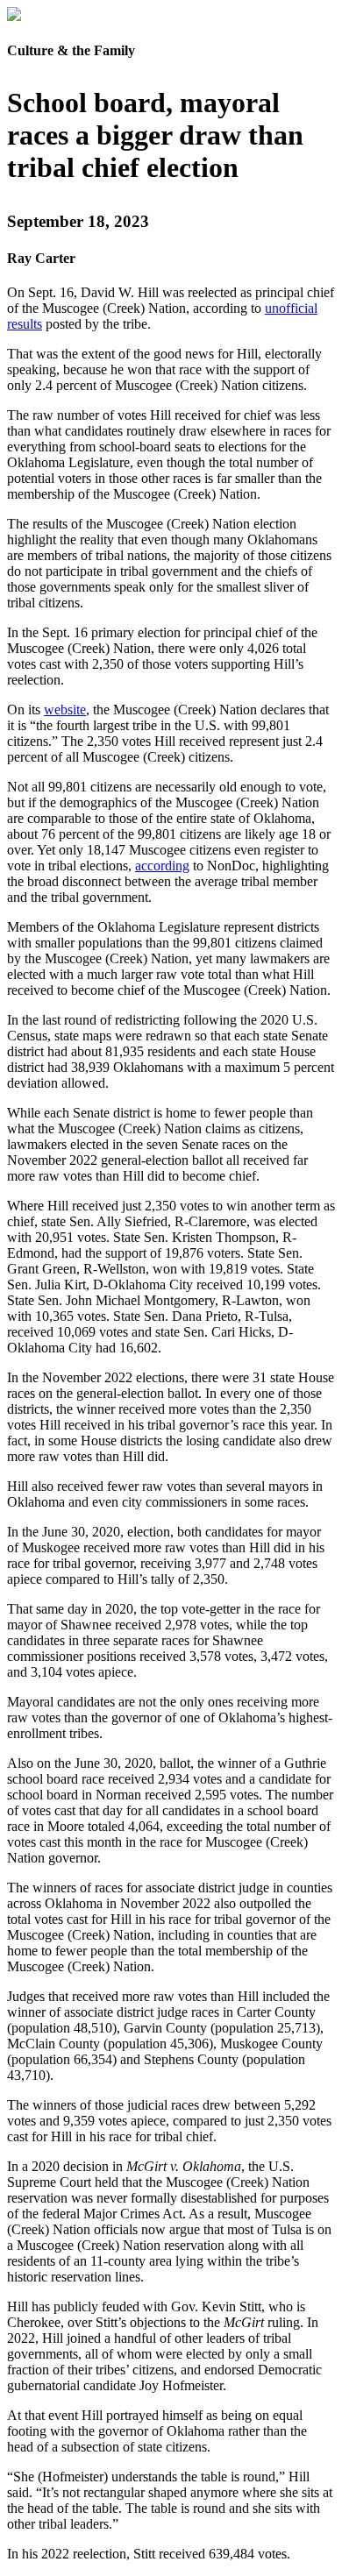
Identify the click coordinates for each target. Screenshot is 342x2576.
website (65, 710)
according (162, 866)
